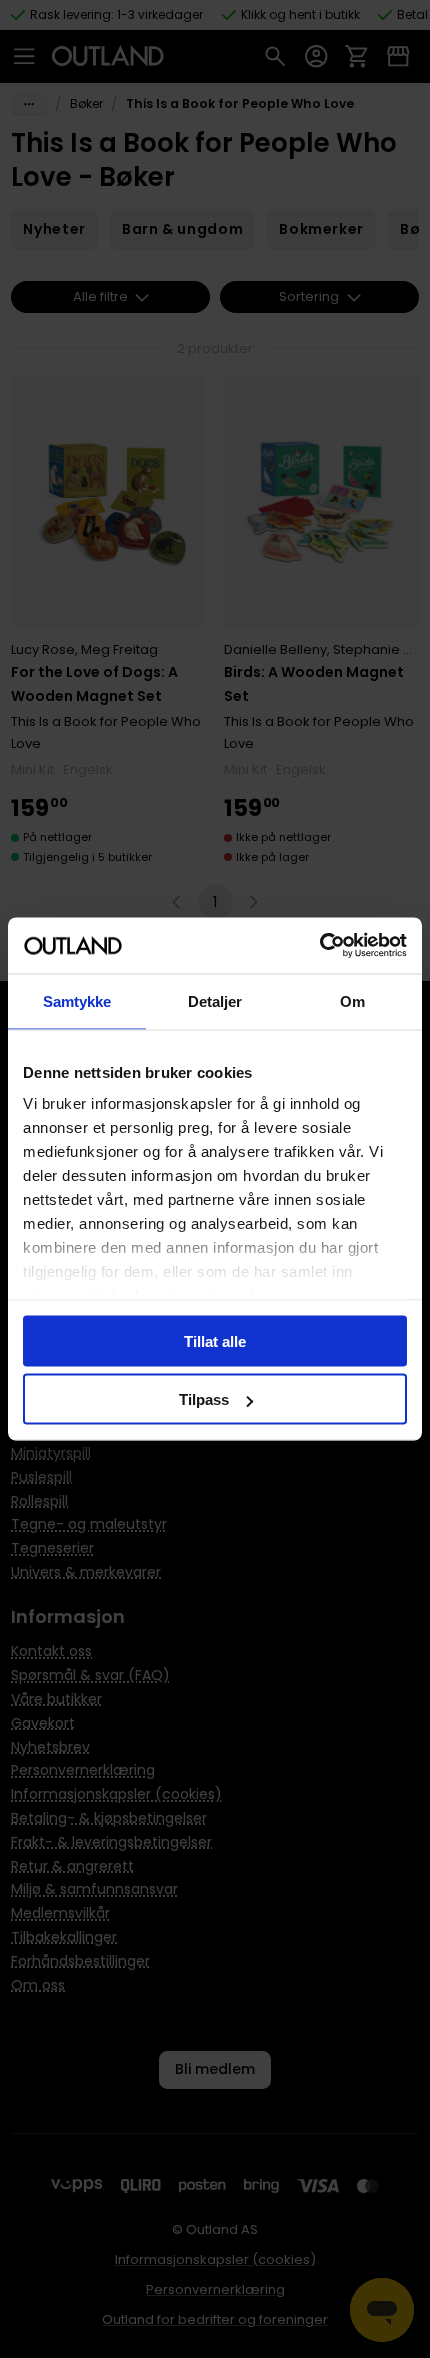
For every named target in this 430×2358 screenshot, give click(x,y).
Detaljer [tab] (215, 1000)
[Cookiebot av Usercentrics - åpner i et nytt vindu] (319, 946)
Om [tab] (352, 1000)
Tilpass (204, 1399)
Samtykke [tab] (77, 1000)
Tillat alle (215, 1340)
